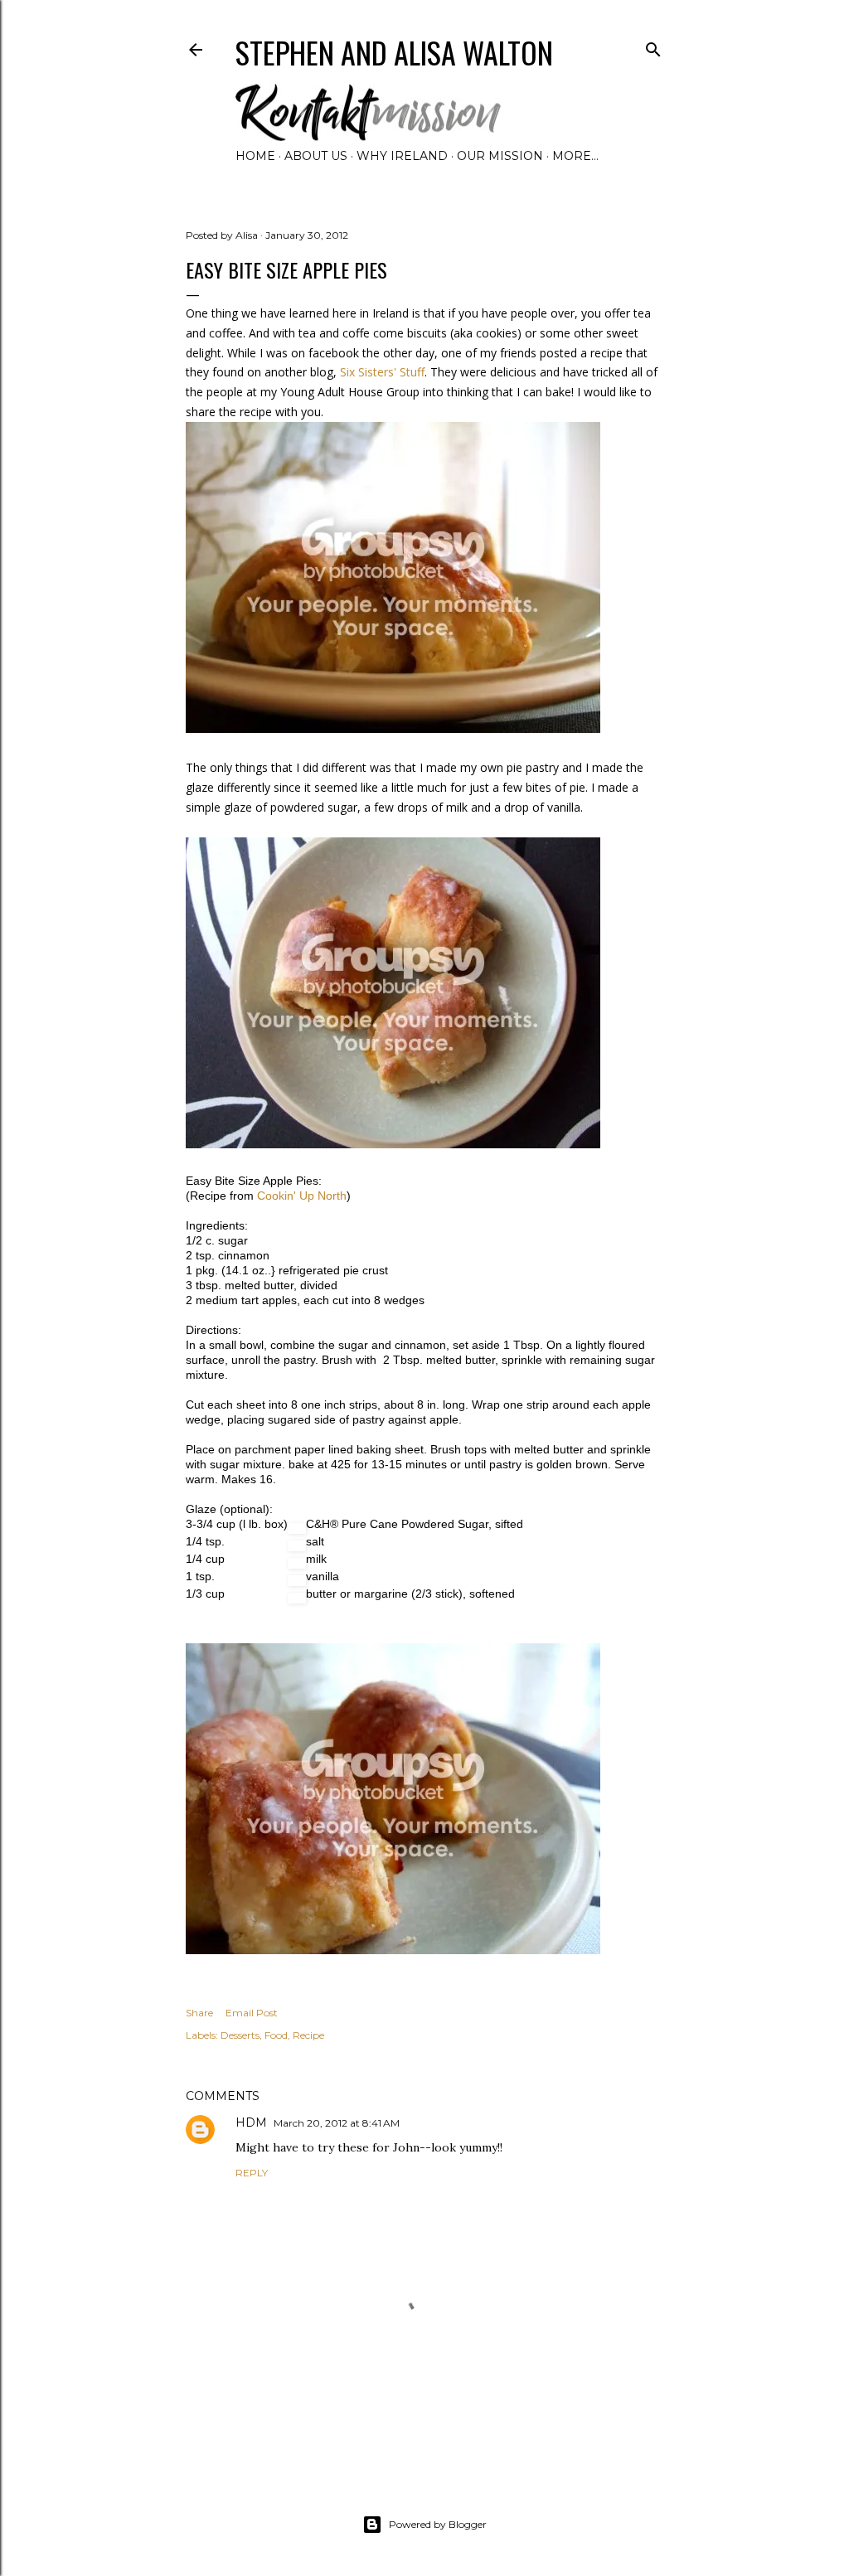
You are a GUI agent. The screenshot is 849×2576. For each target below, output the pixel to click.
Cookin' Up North (302, 1196)
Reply (252, 2173)
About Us (316, 156)
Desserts (240, 2035)
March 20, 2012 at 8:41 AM (337, 2123)
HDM (251, 2122)
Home (255, 156)
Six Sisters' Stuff (382, 372)
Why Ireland (402, 156)
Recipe (308, 2035)
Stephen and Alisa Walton (394, 52)
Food (276, 2035)
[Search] (653, 46)
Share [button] (199, 2013)
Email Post (252, 2013)
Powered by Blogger (438, 2524)
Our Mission (500, 156)
